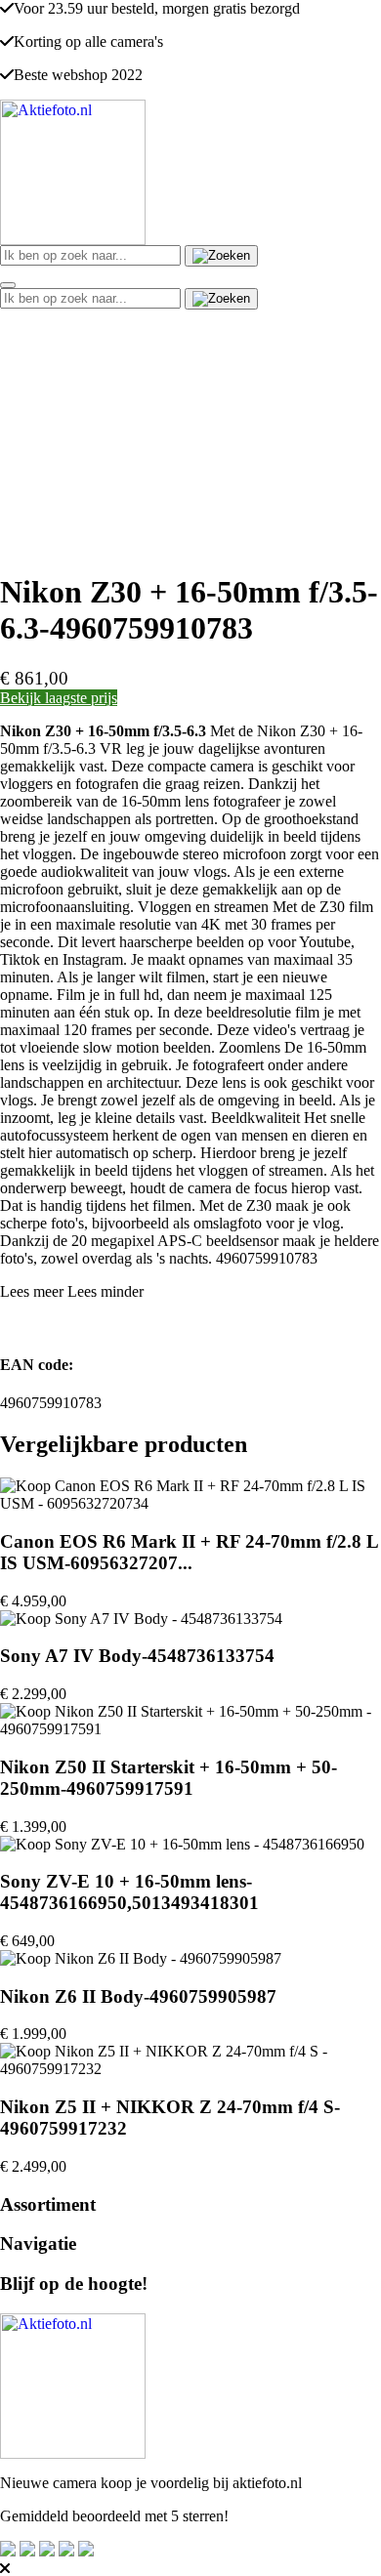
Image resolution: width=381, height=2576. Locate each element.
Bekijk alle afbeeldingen (92, 544)
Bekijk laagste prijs (59, 698)
